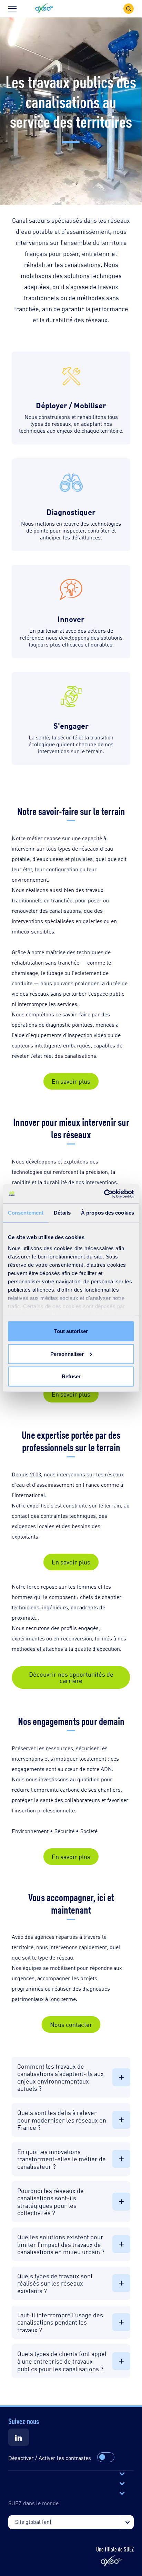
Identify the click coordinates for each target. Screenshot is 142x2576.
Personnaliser (67, 1354)
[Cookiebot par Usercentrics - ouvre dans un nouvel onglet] (104, 1194)
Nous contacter (71, 2024)
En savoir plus (71, 1081)
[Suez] (19, 2437)
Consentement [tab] (26, 1213)
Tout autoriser (71, 1331)
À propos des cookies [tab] (108, 1213)
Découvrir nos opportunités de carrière (71, 1677)
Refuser (71, 1376)
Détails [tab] (62, 1213)
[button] (44, 8)
